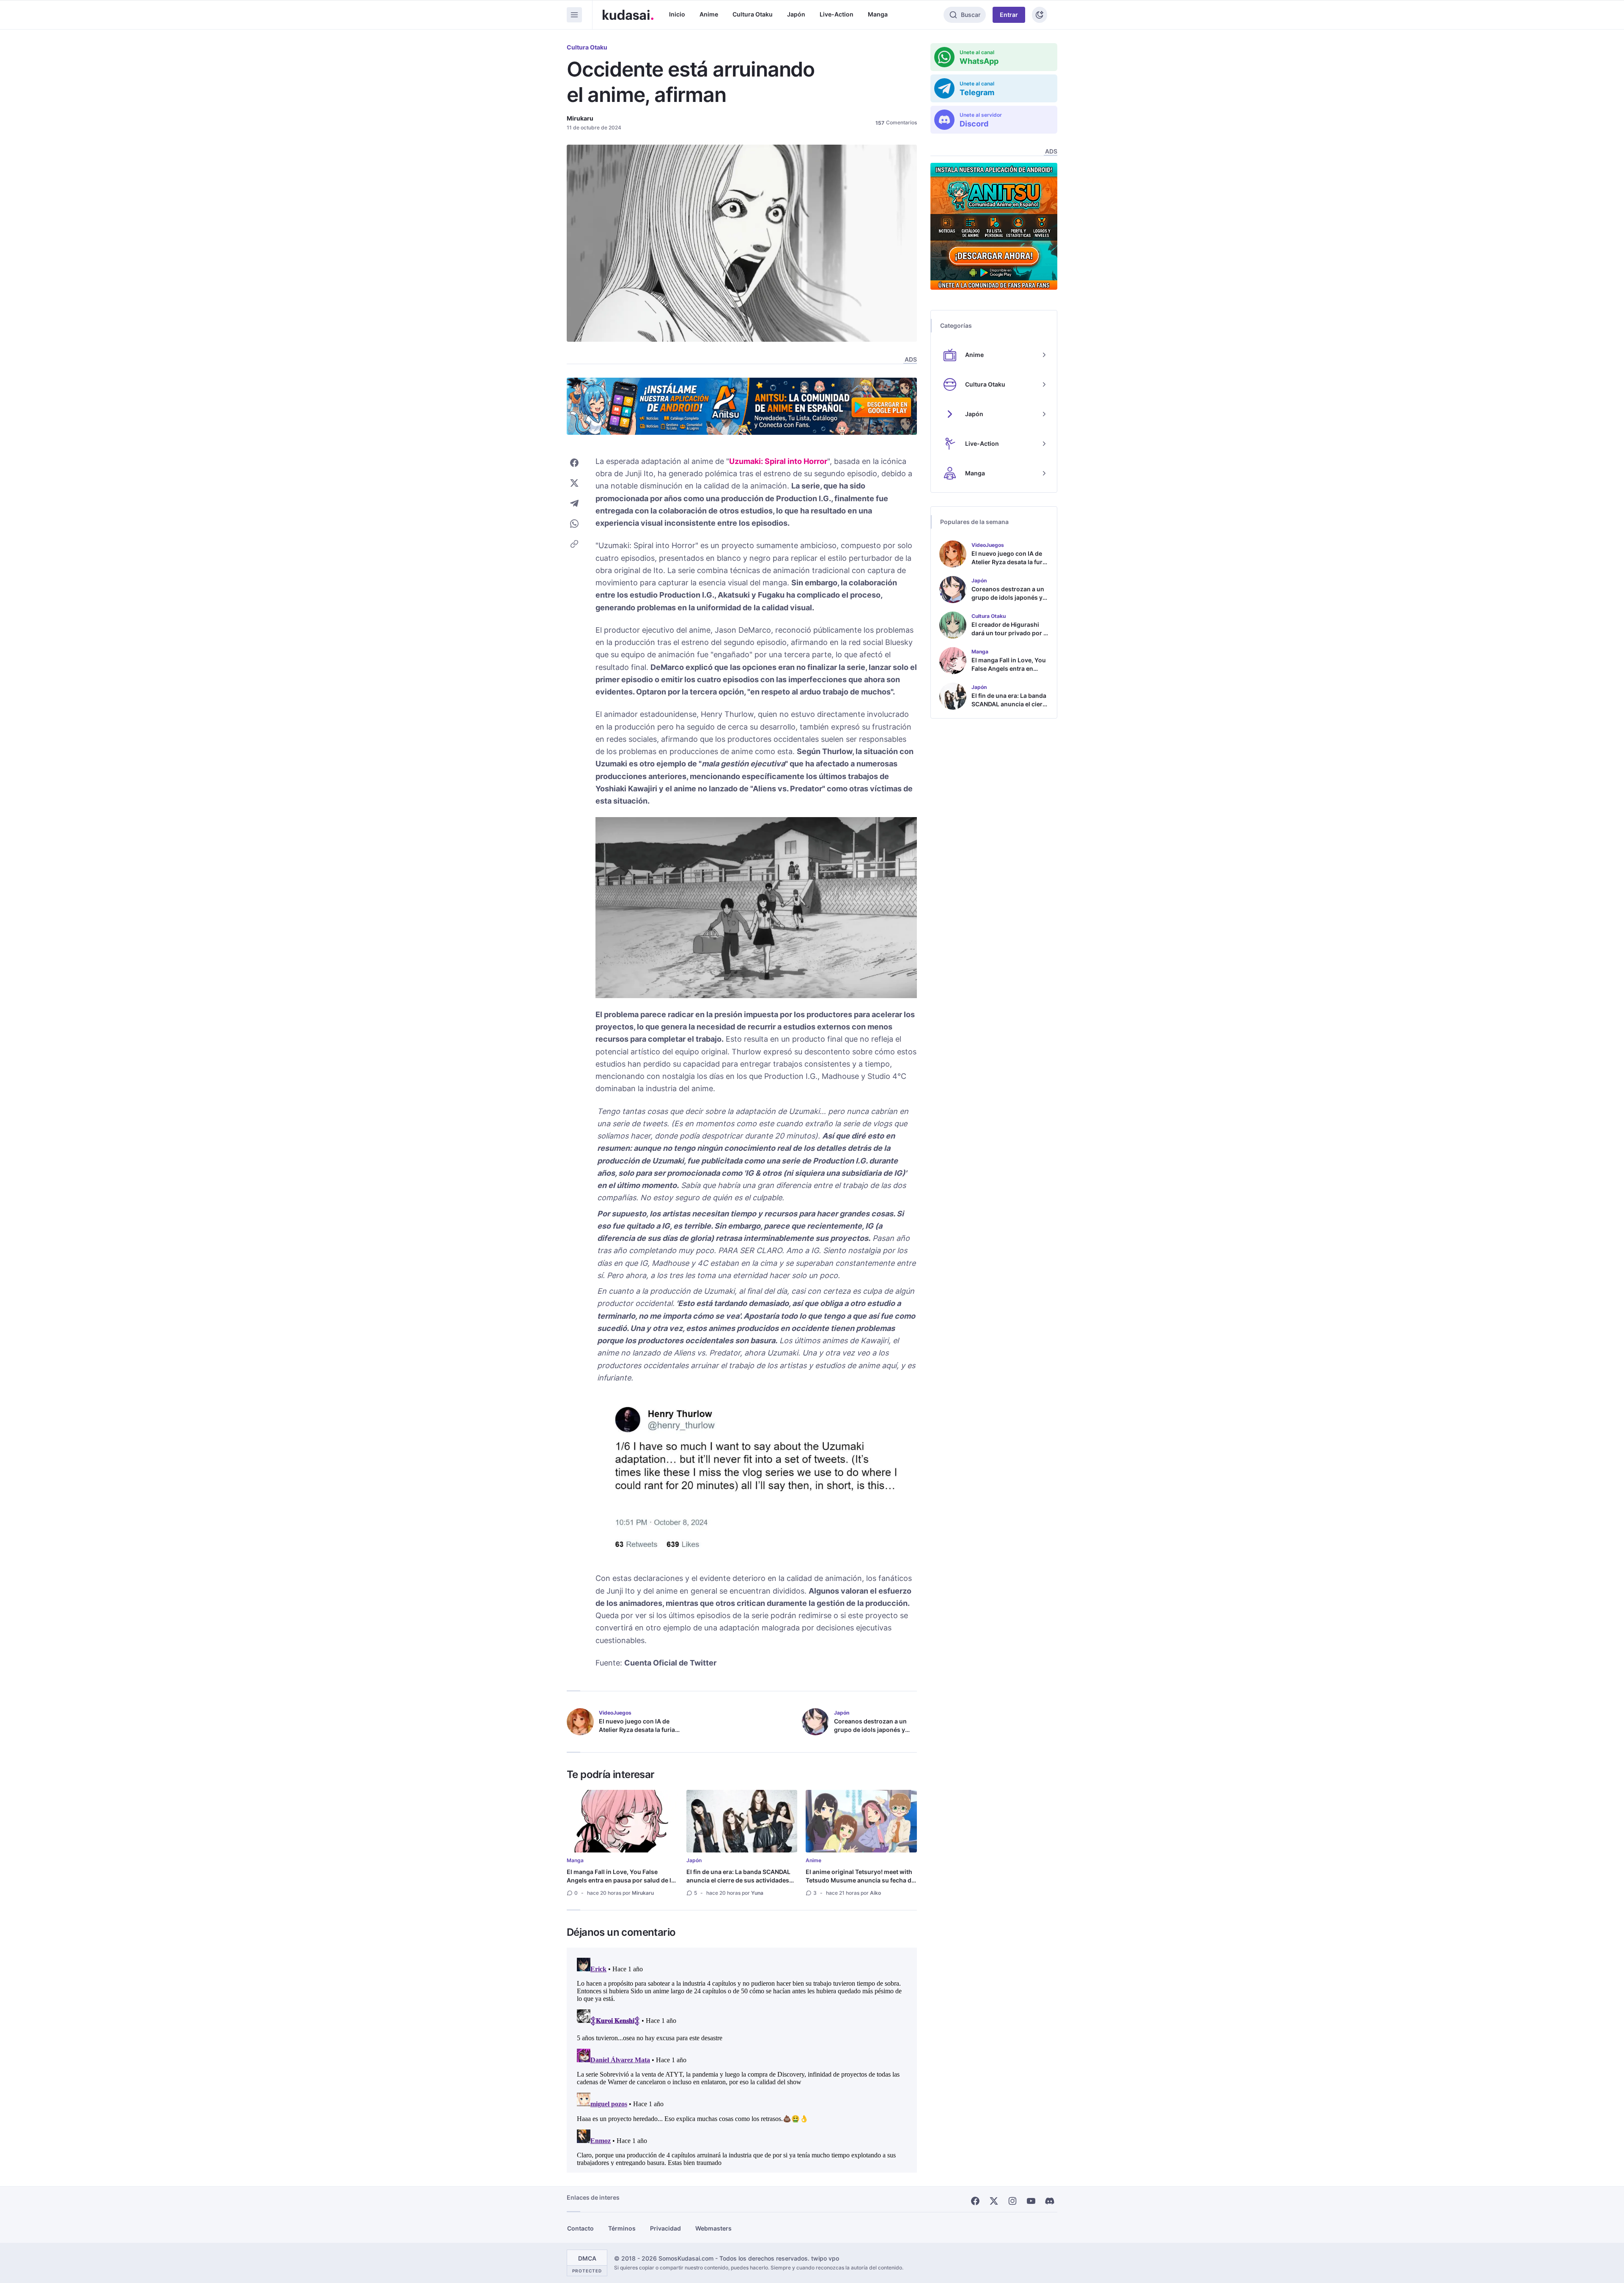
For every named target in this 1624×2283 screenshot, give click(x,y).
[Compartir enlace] (574, 544)
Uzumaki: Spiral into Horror (778, 461)
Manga (878, 14)
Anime (709, 14)
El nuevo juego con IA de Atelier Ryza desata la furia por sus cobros (637, 1730)
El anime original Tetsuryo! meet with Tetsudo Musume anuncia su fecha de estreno (860, 1880)
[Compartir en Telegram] (574, 503)
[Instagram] (1012, 2201)
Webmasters (713, 2228)
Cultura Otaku (753, 14)
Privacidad (665, 2228)
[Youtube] (1031, 2201)
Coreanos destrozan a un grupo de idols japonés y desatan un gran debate (870, 1730)
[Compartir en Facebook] (574, 463)
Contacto (580, 2228)
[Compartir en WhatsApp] (574, 524)
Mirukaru (580, 118)
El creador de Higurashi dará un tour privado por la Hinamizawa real (1010, 633)
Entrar (1009, 15)
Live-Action (837, 14)
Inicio (677, 14)
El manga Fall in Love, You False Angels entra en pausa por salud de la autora (621, 1880)
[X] (994, 2201)
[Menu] (574, 15)
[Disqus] (742, 2060)
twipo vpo (825, 2258)
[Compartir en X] (574, 483)
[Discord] (1050, 2201)
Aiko (875, 1893)
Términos (622, 2228)
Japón (796, 14)
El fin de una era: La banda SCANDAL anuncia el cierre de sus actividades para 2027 (738, 1880)
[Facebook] (975, 2201)
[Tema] (1040, 15)
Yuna (757, 1893)
